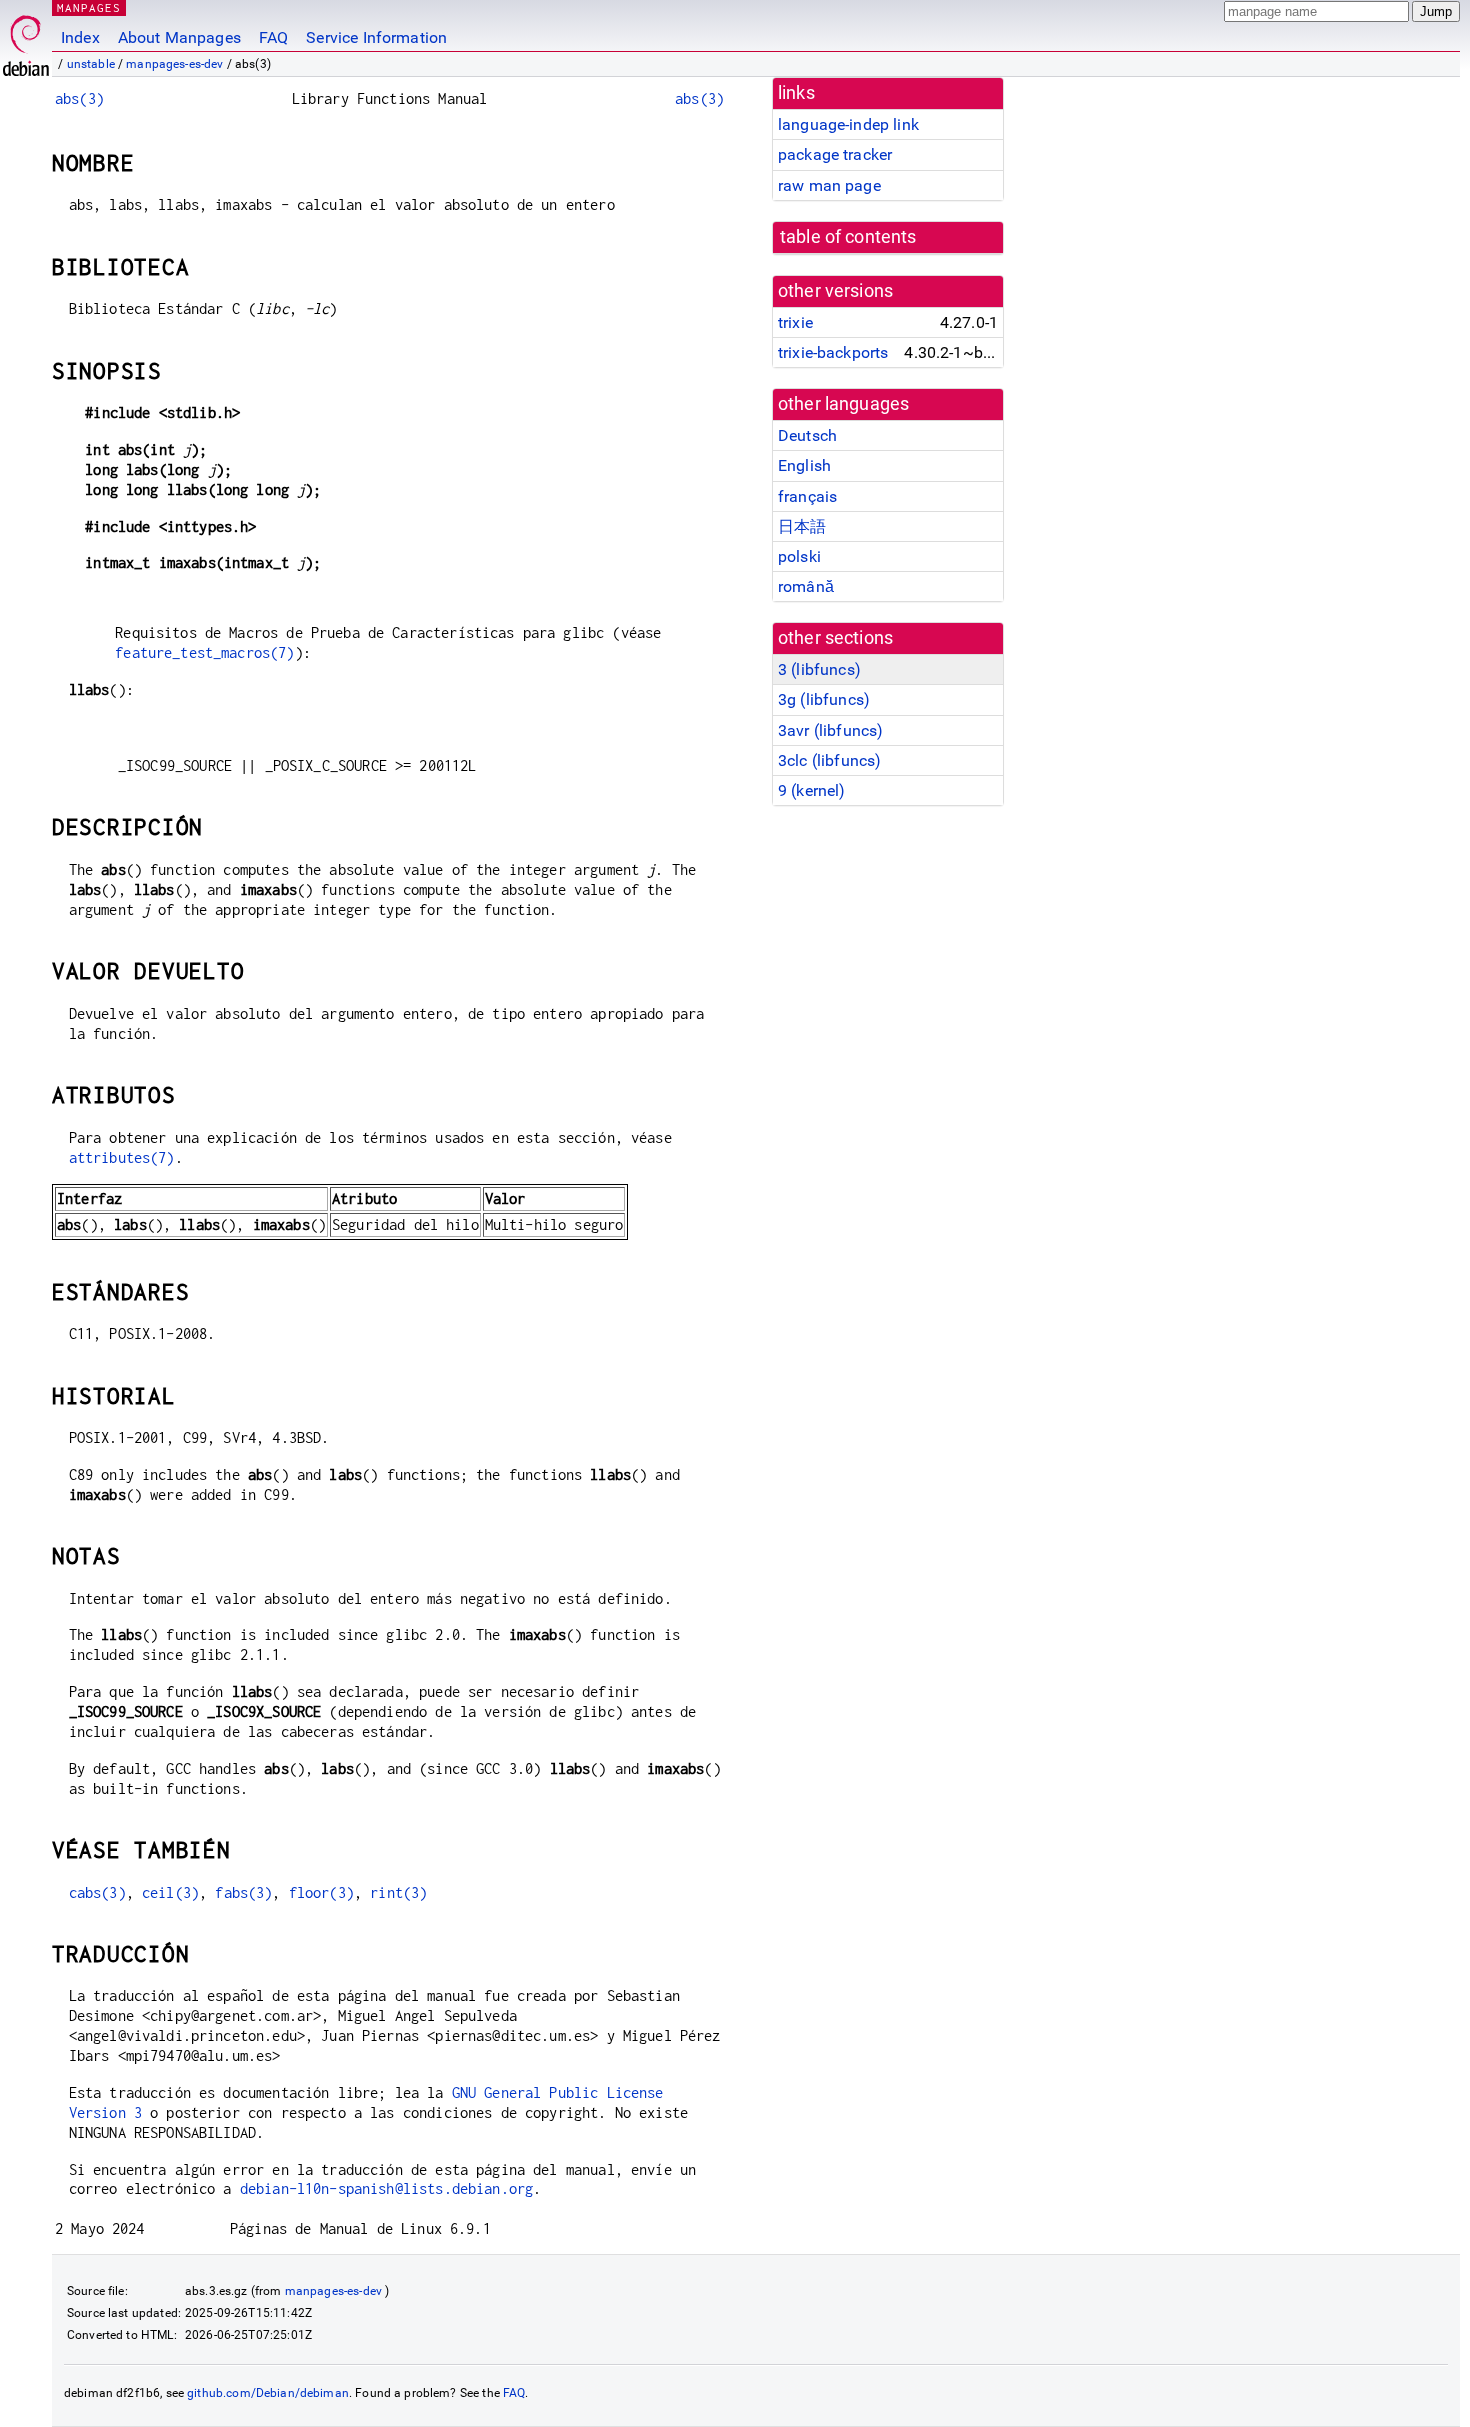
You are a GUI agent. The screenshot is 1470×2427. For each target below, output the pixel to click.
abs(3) (79, 98)
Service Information (376, 37)
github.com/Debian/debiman (268, 2393)
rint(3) (398, 1892)
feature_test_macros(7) (204, 652)
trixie (795, 322)
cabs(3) (97, 1892)
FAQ (273, 37)
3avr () (830, 730)
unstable (91, 64)
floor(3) (321, 1892)
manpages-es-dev (174, 64)
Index (80, 37)
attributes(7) (122, 1157)
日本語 (802, 526)
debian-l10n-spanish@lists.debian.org (386, 2188)
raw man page (829, 185)
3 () (819, 669)
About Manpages (179, 37)
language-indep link (848, 124)
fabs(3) (243, 1892)
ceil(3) (170, 1892)
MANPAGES (89, 7)
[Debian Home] (26, 40)
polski (799, 556)
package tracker (835, 154)
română (806, 586)
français (807, 496)
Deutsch (807, 435)
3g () (824, 699)
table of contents (848, 237)
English (804, 465)
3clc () (829, 760)
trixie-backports (833, 352)
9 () (812, 790)
